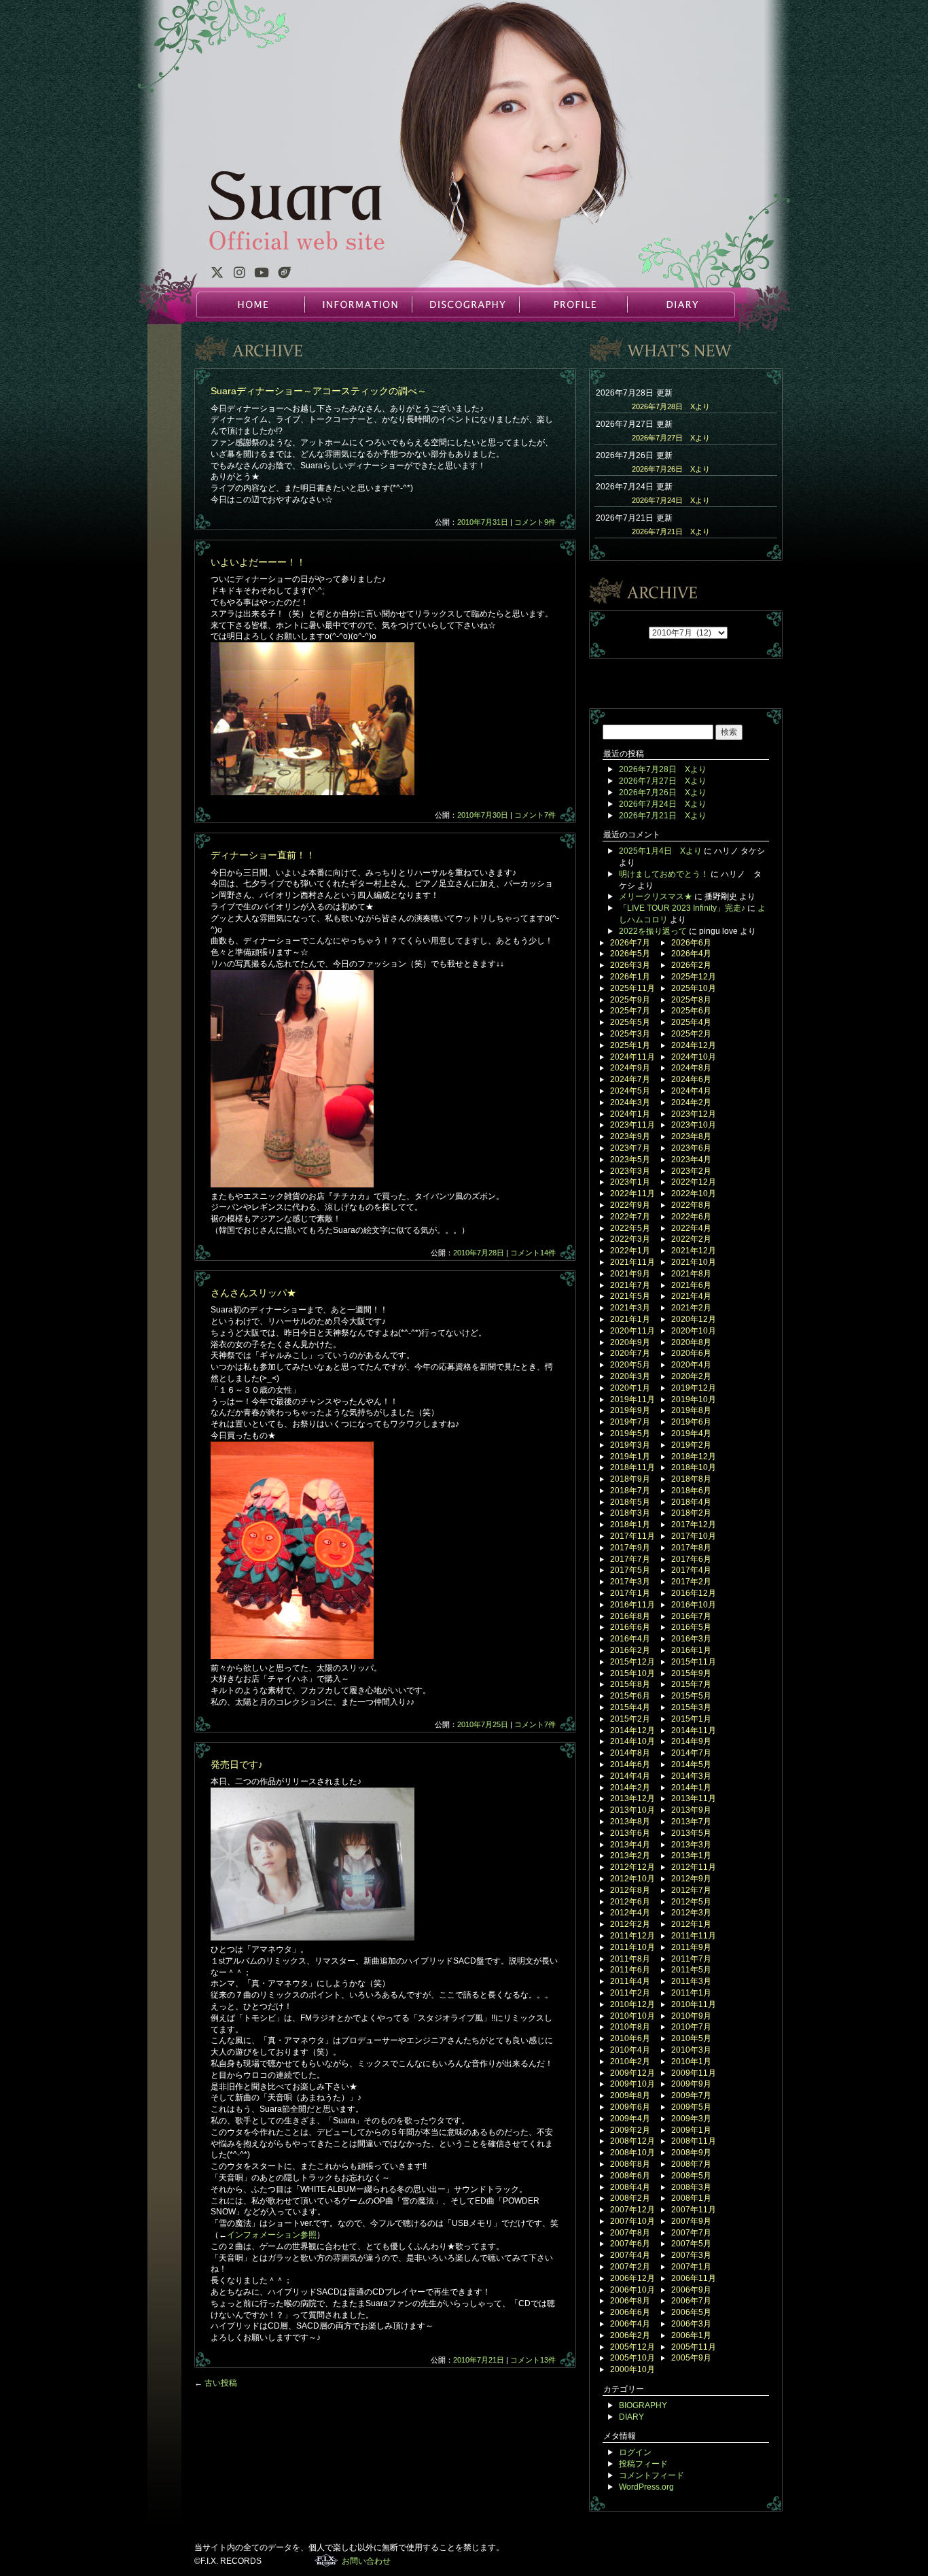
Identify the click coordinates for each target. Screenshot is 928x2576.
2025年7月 (630, 1011)
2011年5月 (691, 1970)
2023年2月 (691, 1171)
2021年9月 (630, 1274)
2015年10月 (632, 1673)
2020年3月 (630, 1376)
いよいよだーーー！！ (258, 562)
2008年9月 (691, 2153)
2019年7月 (630, 1422)
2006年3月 (691, 2324)
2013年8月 (630, 1822)
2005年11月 (694, 2347)
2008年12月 (632, 2141)
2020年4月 (691, 1365)
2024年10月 (694, 1057)
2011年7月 (691, 1959)
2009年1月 (691, 2130)
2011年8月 (630, 1959)
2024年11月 (632, 1057)
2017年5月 (630, 1570)
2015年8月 (630, 1684)
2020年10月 (694, 1331)
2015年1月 (691, 1719)
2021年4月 (691, 1296)
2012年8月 (630, 1890)
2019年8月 (691, 1410)
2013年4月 (630, 1845)
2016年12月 (694, 1593)
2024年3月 (630, 1102)
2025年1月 (630, 1045)
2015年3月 (691, 1707)
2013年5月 (691, 1833)
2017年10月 (694, 1536)
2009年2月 (630, 2130)
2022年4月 (691, 1228)
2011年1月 (691, 1993)
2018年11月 (632, 1467)
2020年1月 (630, 1388)
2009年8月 (630, 2095)
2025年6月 (691, 1011)
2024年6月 (691, 1079)
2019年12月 (694, 1388)
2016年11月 (632, 1605)
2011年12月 (632, 1936)
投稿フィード (643, 2464)
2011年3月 (691, 1981)
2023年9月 (630, 1136)
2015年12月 (632, 1662)
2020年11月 (632, 1331)
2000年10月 (632, 2369)
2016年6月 (630, 1627)
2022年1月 (630, 1251)
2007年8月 (630, 2233)
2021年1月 (630, 1319)
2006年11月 (694, 2278)
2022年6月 (691, 1217)
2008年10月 (632, 2153)
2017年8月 (691, 1548)
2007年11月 (694, 2210)
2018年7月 (630, 1491)
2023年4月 (691, 1160)
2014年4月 (630, 1776)
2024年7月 (630, 1079)
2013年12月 (632, 1798)
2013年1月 (691, 1856)
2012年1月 (691, 1924)
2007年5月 (691, 2244)
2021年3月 (630, 1308)
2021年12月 (694, 1251)
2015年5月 (691, 1696)
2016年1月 (691, 1650)
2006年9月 (691, 2290)
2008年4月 (630, 2187)
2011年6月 (630, 1970)
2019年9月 (630, 1410)
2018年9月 (630, 1479)
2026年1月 (630, 977)
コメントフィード (652, 2475)
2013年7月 (691, 1822)
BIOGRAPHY (643, 2405)
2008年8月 (630, 2164)
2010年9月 (691, 2016)
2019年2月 (691, 1445)
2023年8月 (691, 1136)
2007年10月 (632, 2221)
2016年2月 (630, 1650)
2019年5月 (630, 1433)
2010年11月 (694, 2004)
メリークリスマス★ (656, 897)
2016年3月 (691, 1639)
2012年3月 (691, 1913)
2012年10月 (632, 1879)
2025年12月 (694, 977)
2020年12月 (694, 1319)
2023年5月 (630, 1160)
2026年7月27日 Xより (671, 438)
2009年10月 (632, 2084)
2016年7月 (691, 1616)
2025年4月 (691, 1022)
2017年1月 (630, 1593)
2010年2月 (630, 2061)
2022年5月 (630, 1228)
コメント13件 (533, 2360)
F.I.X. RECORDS (326, 2560)
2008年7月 (691, 2164)
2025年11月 (632, 988)
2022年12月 (694, 1182)
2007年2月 (630, 2267)
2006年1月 (691, 2335)
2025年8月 (691, 1000)
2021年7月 (630, 1285)
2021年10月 (694, 1262)
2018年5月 (630, 1502)
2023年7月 (630, 1148)
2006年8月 (630, 2301)
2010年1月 (691, 2061)
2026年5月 (630, 954)
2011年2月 (630, 1993)
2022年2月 (691, 1239)
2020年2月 (691, 1376)
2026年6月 (691, 943)
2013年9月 (691, 1810)
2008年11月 (694, 2141)
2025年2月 (691, 1034)
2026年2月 (691, 965)
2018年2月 (691, 1513)
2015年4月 (630, 1707)
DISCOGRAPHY (465, 304)
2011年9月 (691, 1947)
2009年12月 (632, 2073)
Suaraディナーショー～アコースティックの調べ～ (319, 391)
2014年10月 (632, 1741)
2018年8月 (691, 1479)
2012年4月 (630, 1913)
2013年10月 (632, 1810)
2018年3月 (630, 1513)
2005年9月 (691, 2358)
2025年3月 (630, 1034)
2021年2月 (691, 1308)
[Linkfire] (285, 275)
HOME (251, 304)
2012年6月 (630, 1902)
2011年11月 (694, 1936)
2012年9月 (691, 1879)
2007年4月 (630, 2255)
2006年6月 (630, 2312)
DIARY (680, 304)
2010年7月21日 (479, 2360)
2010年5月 (691, 2038)
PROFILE (573, 304)
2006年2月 (630, 2335)
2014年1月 (691, 1788)
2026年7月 (630, 943)
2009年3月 (691, 2119)
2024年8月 (691, 1068)
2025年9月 (630, 1000)
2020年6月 (691, 1353)
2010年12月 (632, 2004)
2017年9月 (630, 1548)
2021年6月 (691, 1285)
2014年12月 (632, 1730)
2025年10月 (694, 988)
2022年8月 (691, 1205)
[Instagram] (239, 275)
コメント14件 (533, 1253)
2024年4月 (691, 1091)
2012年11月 (694, 1867)
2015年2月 (630, 1719)
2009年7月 (691, 2095)
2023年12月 (694, 1114)
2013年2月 (630, 1856)
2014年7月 (691, 1753)
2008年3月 (691, 2187)
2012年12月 (632, 1867)
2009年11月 (694, 2073)
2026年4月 (691, 954)
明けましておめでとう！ (664, 874)
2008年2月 (630, 2198)
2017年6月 (691, 1559)
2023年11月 (632, 1125)
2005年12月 (632, 2347)
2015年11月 (694, 1662)
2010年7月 (691, 2027)
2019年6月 (691, 1422)
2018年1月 (630, 1525)
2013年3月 (691, 1845)
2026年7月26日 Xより (671, 469)
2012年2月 (630, 1924)
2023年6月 (691, 1148)
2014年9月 (691, 1741)
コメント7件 (535, 815)
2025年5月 (630, 1022)
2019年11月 (632, 1399)
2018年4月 (691, 1502)
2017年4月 (691, 1570)
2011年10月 (632, 1947)
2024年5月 (630, 1091)
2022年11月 (632, 1194)
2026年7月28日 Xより (671, 406)
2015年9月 (691, 1673)
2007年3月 (691, 2255)
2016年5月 (691, 1627)
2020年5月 (630, 1365)
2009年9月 (691, 2084)
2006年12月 (632, 2278)
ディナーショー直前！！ (263, 855)
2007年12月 (632, 2210)
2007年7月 (691, 2233)
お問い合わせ (366, 2561)
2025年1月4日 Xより (660, 851)
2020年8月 (691, 1342)
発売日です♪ (237, 1764)
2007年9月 (691, 2221)
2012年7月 (691, 1890)
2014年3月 (691, 1776)
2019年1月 (630, 1457)
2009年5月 (691, 2107)
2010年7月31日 (483, 522)
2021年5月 (630, 1296)
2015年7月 (691, 1684)
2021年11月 (632, 1262)
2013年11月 (694, 1798)
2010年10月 (632, 2016)
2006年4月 (630, 2324)
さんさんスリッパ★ (253, 1293)
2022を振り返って (653, 931)
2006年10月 (632, 2290)
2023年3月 (630, 1171)
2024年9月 (630, 1068)
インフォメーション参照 (272, 2235)
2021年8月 (691, 1274)
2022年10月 (694, 1194)
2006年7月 (691, 2301)
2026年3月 (630, 965)
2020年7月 (630, 1353)
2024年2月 (691, 1102)
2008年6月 (630, 2176)
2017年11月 (632, 1536)
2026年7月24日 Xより (671, 500)
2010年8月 (630, 2027)
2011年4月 (630, 1981)
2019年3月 (630, 1445)
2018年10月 (694, 1467)
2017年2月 (691, 1582)
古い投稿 (216, 2383)
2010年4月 (630, 2050)
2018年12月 (694, 1457)
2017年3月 (630, 1582)
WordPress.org (646, 2487)
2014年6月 (630, 1764)
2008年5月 (691, 2176)
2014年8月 (630, 1753)
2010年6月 (630, 2038)
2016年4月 (630, 1639)
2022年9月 (630, 1205)
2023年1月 (630, 1182)
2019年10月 (694, 1399)
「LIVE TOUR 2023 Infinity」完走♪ (682, 908)
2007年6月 (630, 2244)
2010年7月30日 (483, 815)
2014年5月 (691, 1764)
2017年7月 (630, 1559)
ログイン (635, 2452)
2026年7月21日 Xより (671, 532)
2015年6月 (630, 1696)
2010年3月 (691, 2050)
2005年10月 (632, 2358)
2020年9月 (630, 1342)
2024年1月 (630, 1114)
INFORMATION (358, 304)
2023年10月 (694, 1125)
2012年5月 (691, 1902)
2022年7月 (630, 1217)
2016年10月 (694, 1605)
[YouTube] (262, 275)
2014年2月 (630, 1788)
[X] (217, 275)
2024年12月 (694, 1045)
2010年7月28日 (479, 1253)
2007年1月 (691, 2267)
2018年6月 (691, 1491)
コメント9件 (535, 522)
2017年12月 (694, 1525)
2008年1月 (691, 2198)
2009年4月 (630, 2119)
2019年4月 (691, 1433)
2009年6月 (630, 2107)
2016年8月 (630, 1616)
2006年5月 (691, 2312)
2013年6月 (630, 1833)
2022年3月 (630, 1239)
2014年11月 (694, 1730)
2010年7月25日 (483, 1724)
